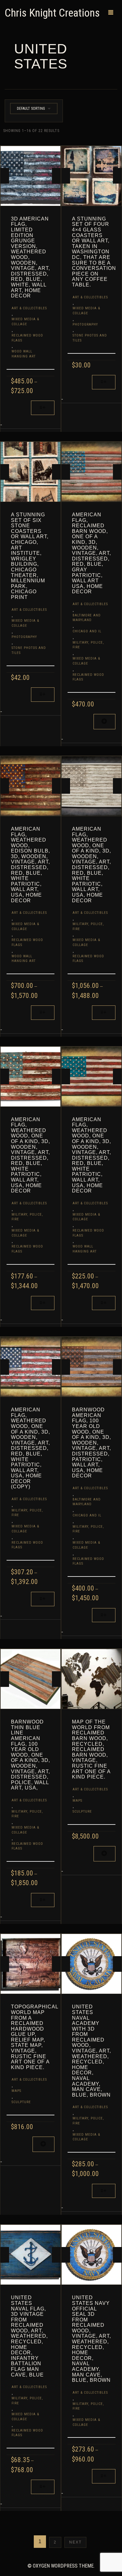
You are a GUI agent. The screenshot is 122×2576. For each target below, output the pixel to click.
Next (75, 2542)
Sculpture (82, 1812)
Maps (77, 1801)
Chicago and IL (87, 631)
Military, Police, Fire (88, 645)
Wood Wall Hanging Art (24, 354)
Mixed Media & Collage (25, 322)
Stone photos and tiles (90, 338)
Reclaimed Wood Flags (27, 338)
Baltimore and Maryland (87, 618)
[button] (104, 722)
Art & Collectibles (29, 308)
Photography (85, 324)
